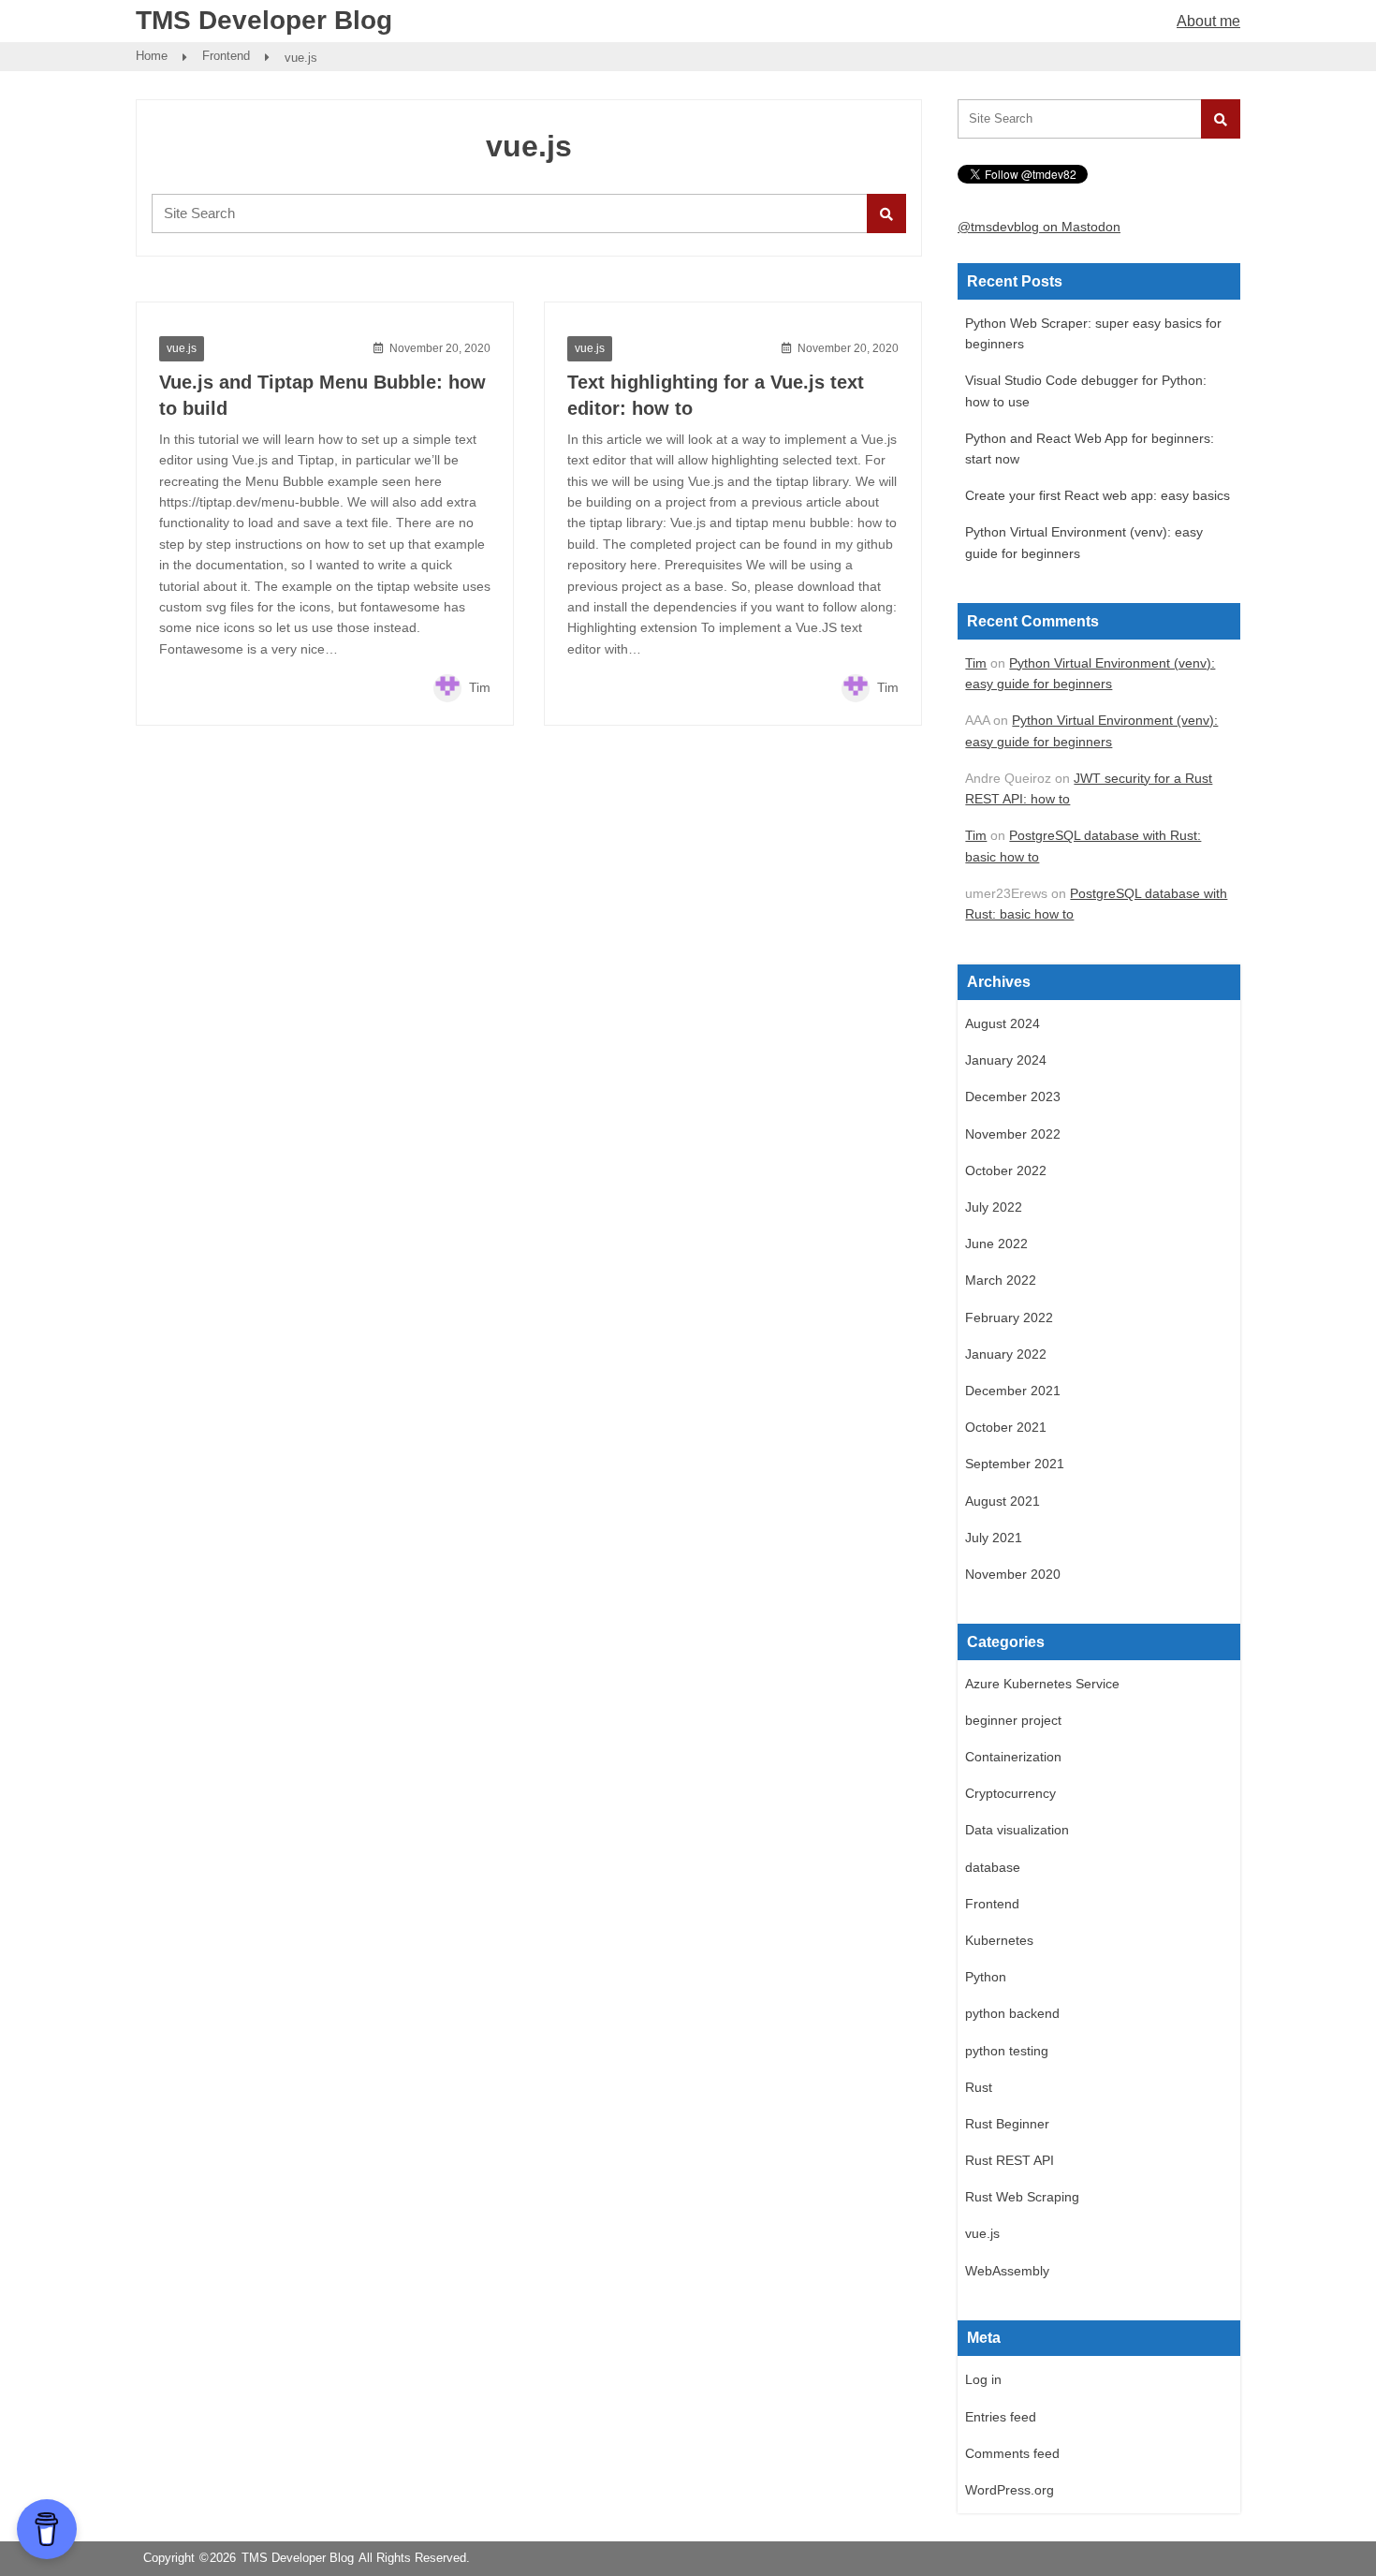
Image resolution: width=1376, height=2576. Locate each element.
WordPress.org (1010, 2490)
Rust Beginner (1007, 2124)
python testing (1007, 2051)
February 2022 (1009, 1317)
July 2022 (994, 1207)
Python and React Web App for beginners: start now (1090, 449)
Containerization (1013, 1757)
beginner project (1013, 1720)
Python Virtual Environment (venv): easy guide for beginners (1084, 542)
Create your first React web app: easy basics (1098, 495)
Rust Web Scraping (1022, 2197)
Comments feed (1012, 2453)
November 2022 (1013, 1134)
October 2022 (1006, 1170)
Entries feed (1001, 2417)
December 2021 (1013, 1391)
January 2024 (1006, 1060)
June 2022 (996, 1244)
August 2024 (1003, 1023)
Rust (979, 2087)
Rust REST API (1010, 2160)
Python (986, 1977)
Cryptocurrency (1010, 1793)
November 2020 (1013, 1574)
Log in (983, 2379)
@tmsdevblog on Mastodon (1039, 227)
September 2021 (1015, 1464)
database (993, 1867)
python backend (1012, 2013)
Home (152, 56)
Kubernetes (999, 1940)
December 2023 (1013, 1097)
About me (1208, 21)
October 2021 (1006, 1427)
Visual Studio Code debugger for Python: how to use (1086, 390)
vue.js (182, 348)
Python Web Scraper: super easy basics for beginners (1093, 333)
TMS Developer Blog (264, 20)
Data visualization (1017, 1830)
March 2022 (1001, 1280)
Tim (478, 687)
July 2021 (994, 1538)
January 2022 (1006, 1354)
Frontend (226, 56)
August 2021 (1003, 1501)
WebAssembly (1007, 2271)
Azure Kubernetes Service (1042, 1684)
